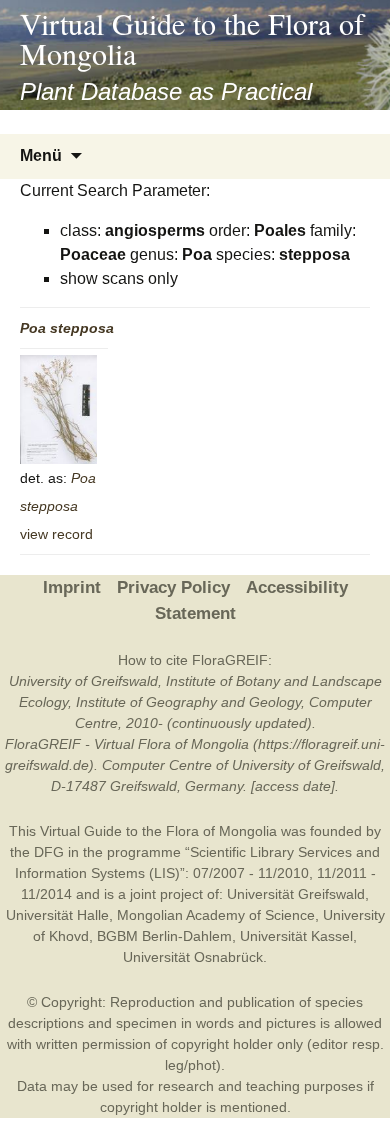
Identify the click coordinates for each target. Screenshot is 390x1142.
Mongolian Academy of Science (216, 915)
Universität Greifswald (296, 894)
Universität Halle (57, 915)
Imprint (72, 587)
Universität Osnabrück (193, 957)
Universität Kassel (296, 936)
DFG (49, 852)
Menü (41, 155)
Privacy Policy (173, 587)
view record (56, 534)
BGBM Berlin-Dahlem (164, 936)
